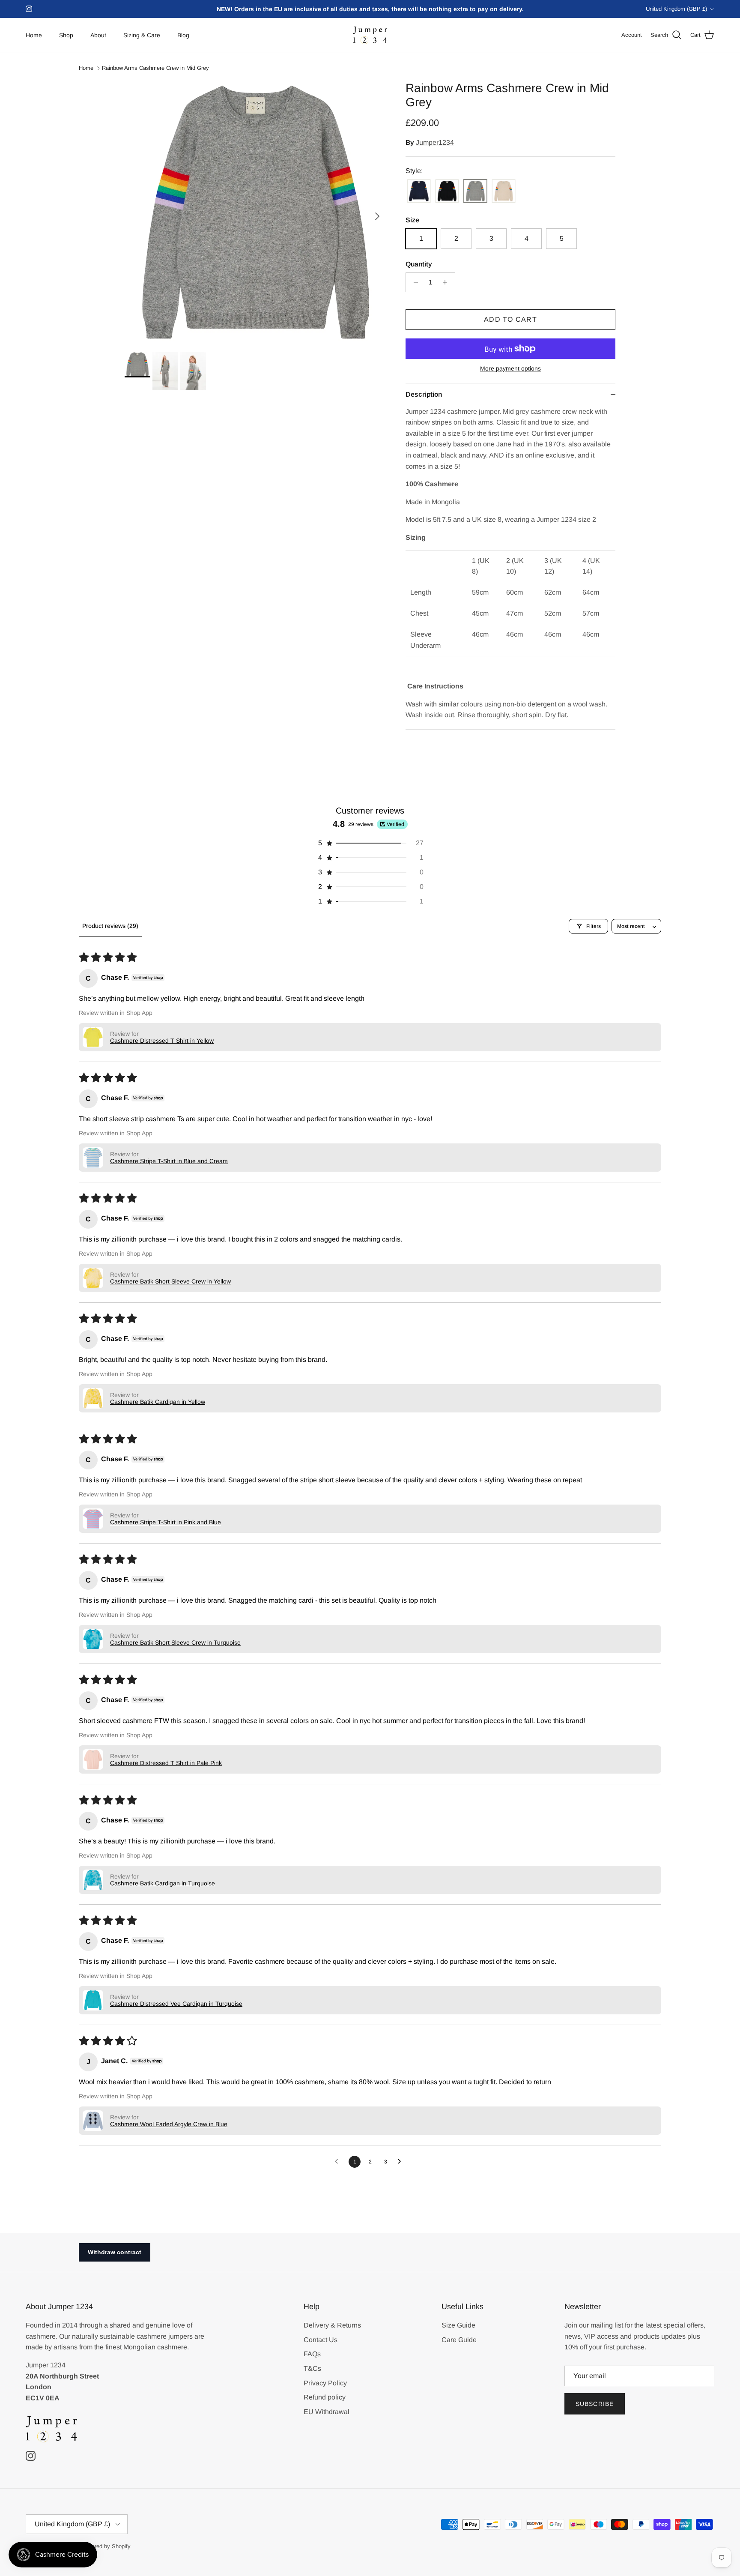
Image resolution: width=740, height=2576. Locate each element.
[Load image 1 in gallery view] (256, 212)
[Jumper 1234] (370, 35)
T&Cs (312, 2368)
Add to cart (510, 319)
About (98, 35)
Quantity (419, 264)
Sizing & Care (142, 35)
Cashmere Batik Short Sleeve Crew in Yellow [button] (170, 1281)
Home (34, 35)
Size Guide (458, 2325)
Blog (183, 35)
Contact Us (321, 2340)
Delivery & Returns (332, 2325)
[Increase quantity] (447, 282)
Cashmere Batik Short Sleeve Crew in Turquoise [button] (175, 1643)
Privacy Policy (325, 2383)
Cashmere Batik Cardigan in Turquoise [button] (163, 1883)
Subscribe (595, 2404)
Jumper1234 (435, 142)
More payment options (510, 368)
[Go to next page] (402, 2162)
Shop (66, 35)
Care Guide (459, 2340)
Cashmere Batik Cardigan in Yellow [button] (158, 1402)
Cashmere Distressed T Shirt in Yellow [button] (162, 1041)
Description (424, 394)
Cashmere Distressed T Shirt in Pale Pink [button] (166, 1763)
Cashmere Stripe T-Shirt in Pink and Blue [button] (166, 1522)
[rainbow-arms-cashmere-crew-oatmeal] (504, 192)
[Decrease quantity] (413, 282)
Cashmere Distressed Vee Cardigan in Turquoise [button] (176, 2004)
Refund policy (325, 2397)
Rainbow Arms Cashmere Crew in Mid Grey (155, 68)
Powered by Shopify (106, 2546)
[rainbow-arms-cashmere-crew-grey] (475, 192)
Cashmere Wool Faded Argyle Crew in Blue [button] (169, 2124)
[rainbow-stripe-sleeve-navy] (419, 192)
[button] (370, 843)
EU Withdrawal (327, 2412)
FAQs (312, 2354)
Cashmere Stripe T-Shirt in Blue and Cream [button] (169, 1161)
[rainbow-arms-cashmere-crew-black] (447, 192)
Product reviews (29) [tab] (110, 926)
